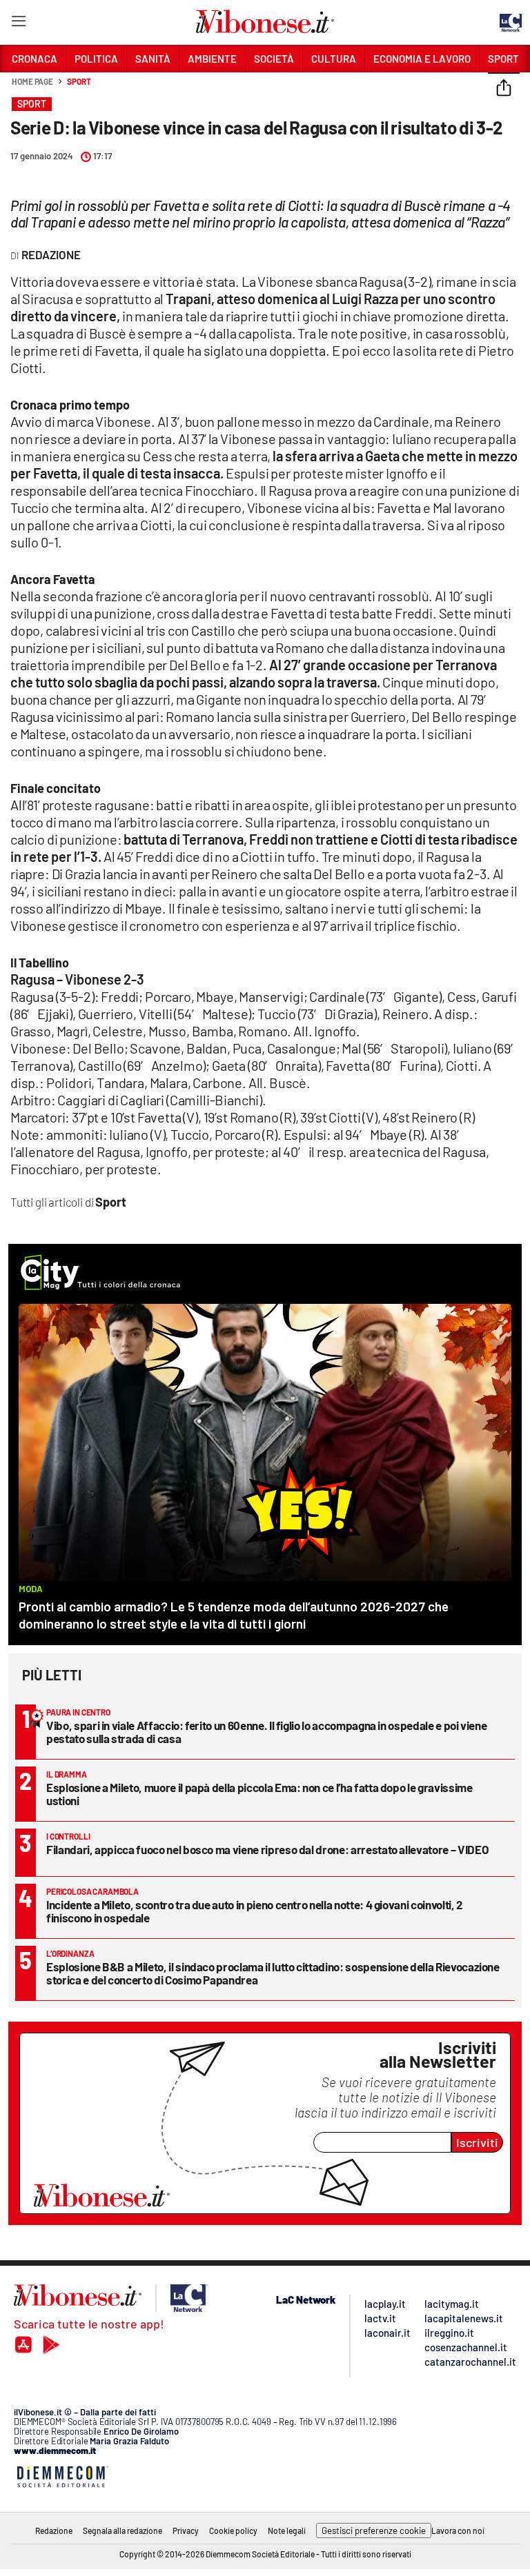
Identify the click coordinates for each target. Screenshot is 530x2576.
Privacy (186, 2530)
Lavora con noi (458, 2530)
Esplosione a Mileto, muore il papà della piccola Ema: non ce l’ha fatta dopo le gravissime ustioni (259, 1794)
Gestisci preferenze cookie (374, 2530)
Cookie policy (233, 2530)
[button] (504, 89)
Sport (79, 81)
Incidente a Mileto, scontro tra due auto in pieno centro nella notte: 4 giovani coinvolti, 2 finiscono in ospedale (255, 1911)
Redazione (54, 2530)
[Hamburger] (18, 24)
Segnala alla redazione (122, 2530)
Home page (32, 81)
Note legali (287, 2530)
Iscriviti (477, 2142)
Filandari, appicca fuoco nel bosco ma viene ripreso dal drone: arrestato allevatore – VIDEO (267, 1849)
